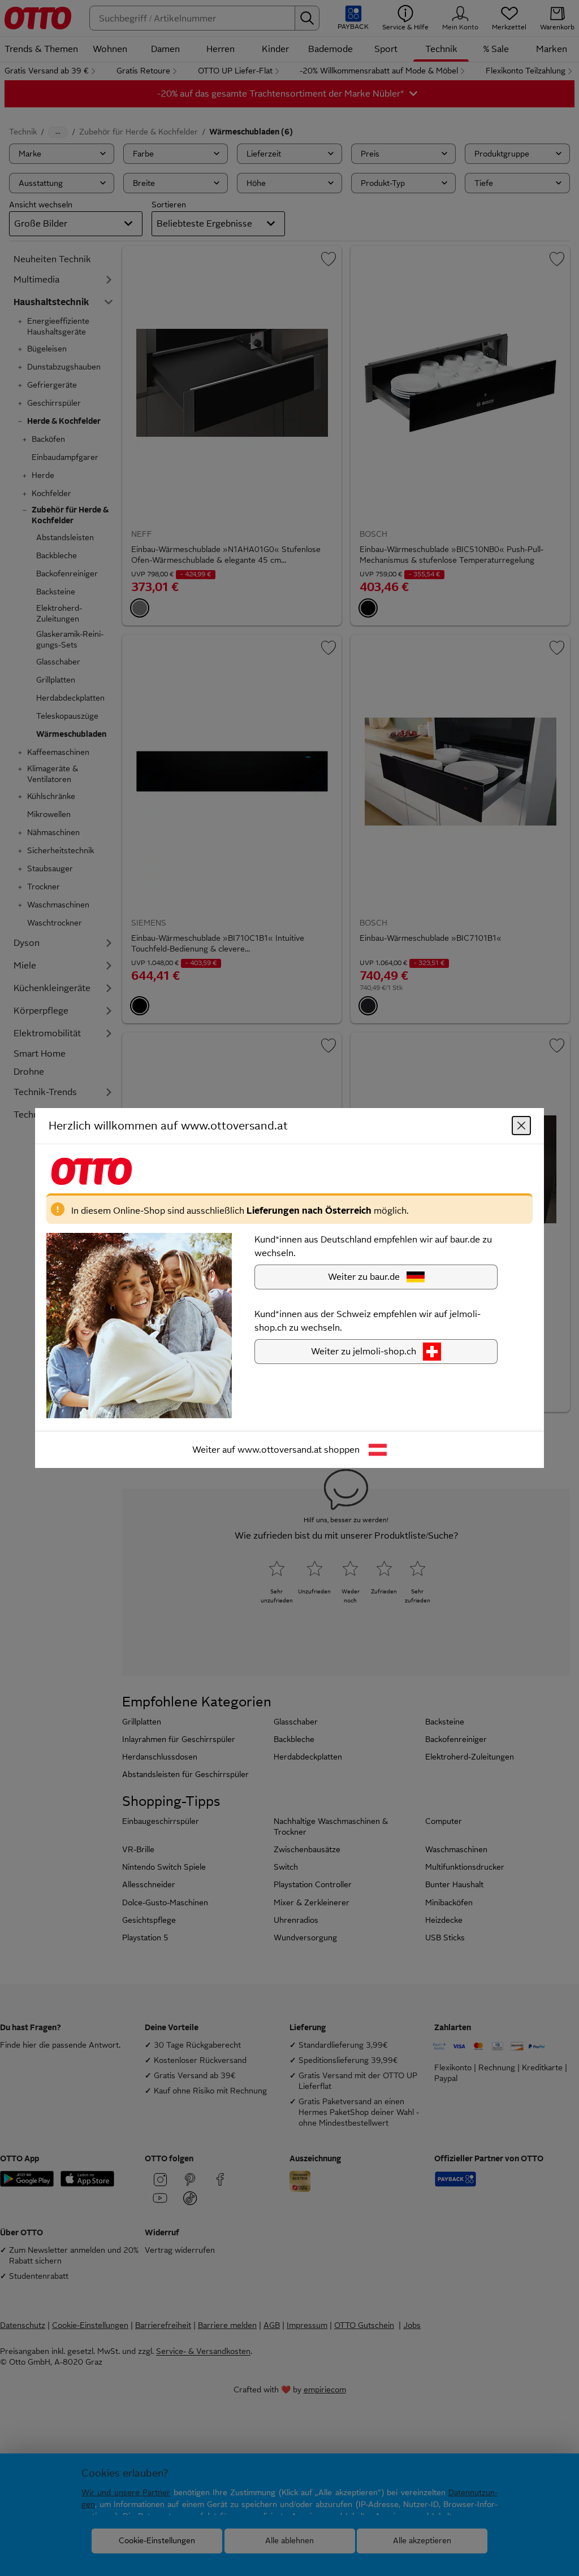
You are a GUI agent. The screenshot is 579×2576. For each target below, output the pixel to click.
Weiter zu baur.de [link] (364, 1277)
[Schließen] (521, 1126)
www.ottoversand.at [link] (280, 1450)
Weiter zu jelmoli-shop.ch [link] (364, 1351)
